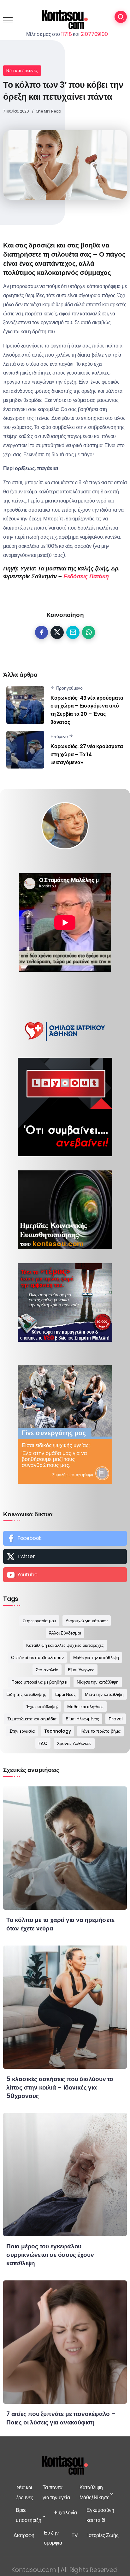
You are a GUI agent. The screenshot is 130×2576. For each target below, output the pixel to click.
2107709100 (94, 34)
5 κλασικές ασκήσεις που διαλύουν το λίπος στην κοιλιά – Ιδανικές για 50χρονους (60, 2087)
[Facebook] (65, 1538)
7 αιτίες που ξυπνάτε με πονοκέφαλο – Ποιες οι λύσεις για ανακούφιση (61, 2418)
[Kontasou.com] (65, 20)
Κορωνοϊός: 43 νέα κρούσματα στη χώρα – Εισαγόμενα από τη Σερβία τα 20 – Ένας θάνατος (87, 710)
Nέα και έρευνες (22, 71)
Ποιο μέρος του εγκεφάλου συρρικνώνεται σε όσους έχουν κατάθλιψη (50, 2255)
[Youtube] (65, 1575)
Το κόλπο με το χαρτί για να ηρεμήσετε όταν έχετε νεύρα (60, 1924)
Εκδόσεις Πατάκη (86, 576)
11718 (67, 34)
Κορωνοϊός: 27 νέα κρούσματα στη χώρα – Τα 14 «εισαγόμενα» (87, 754)
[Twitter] (65, 1557)
